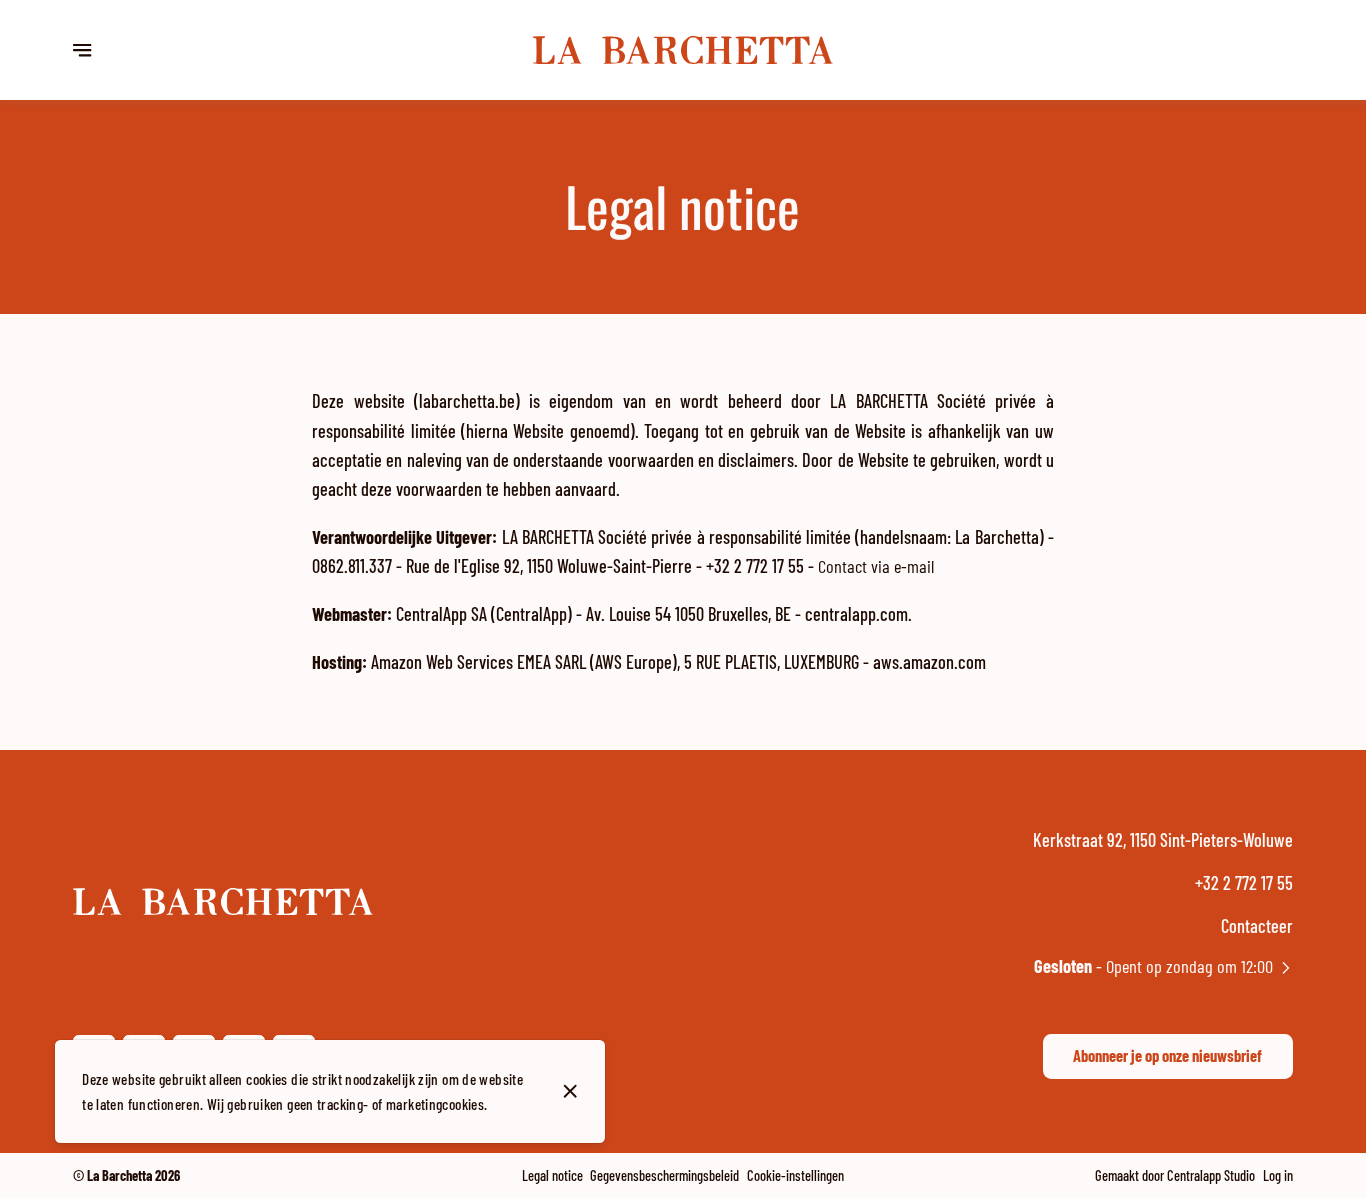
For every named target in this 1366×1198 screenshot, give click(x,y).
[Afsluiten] (569, 1091)
